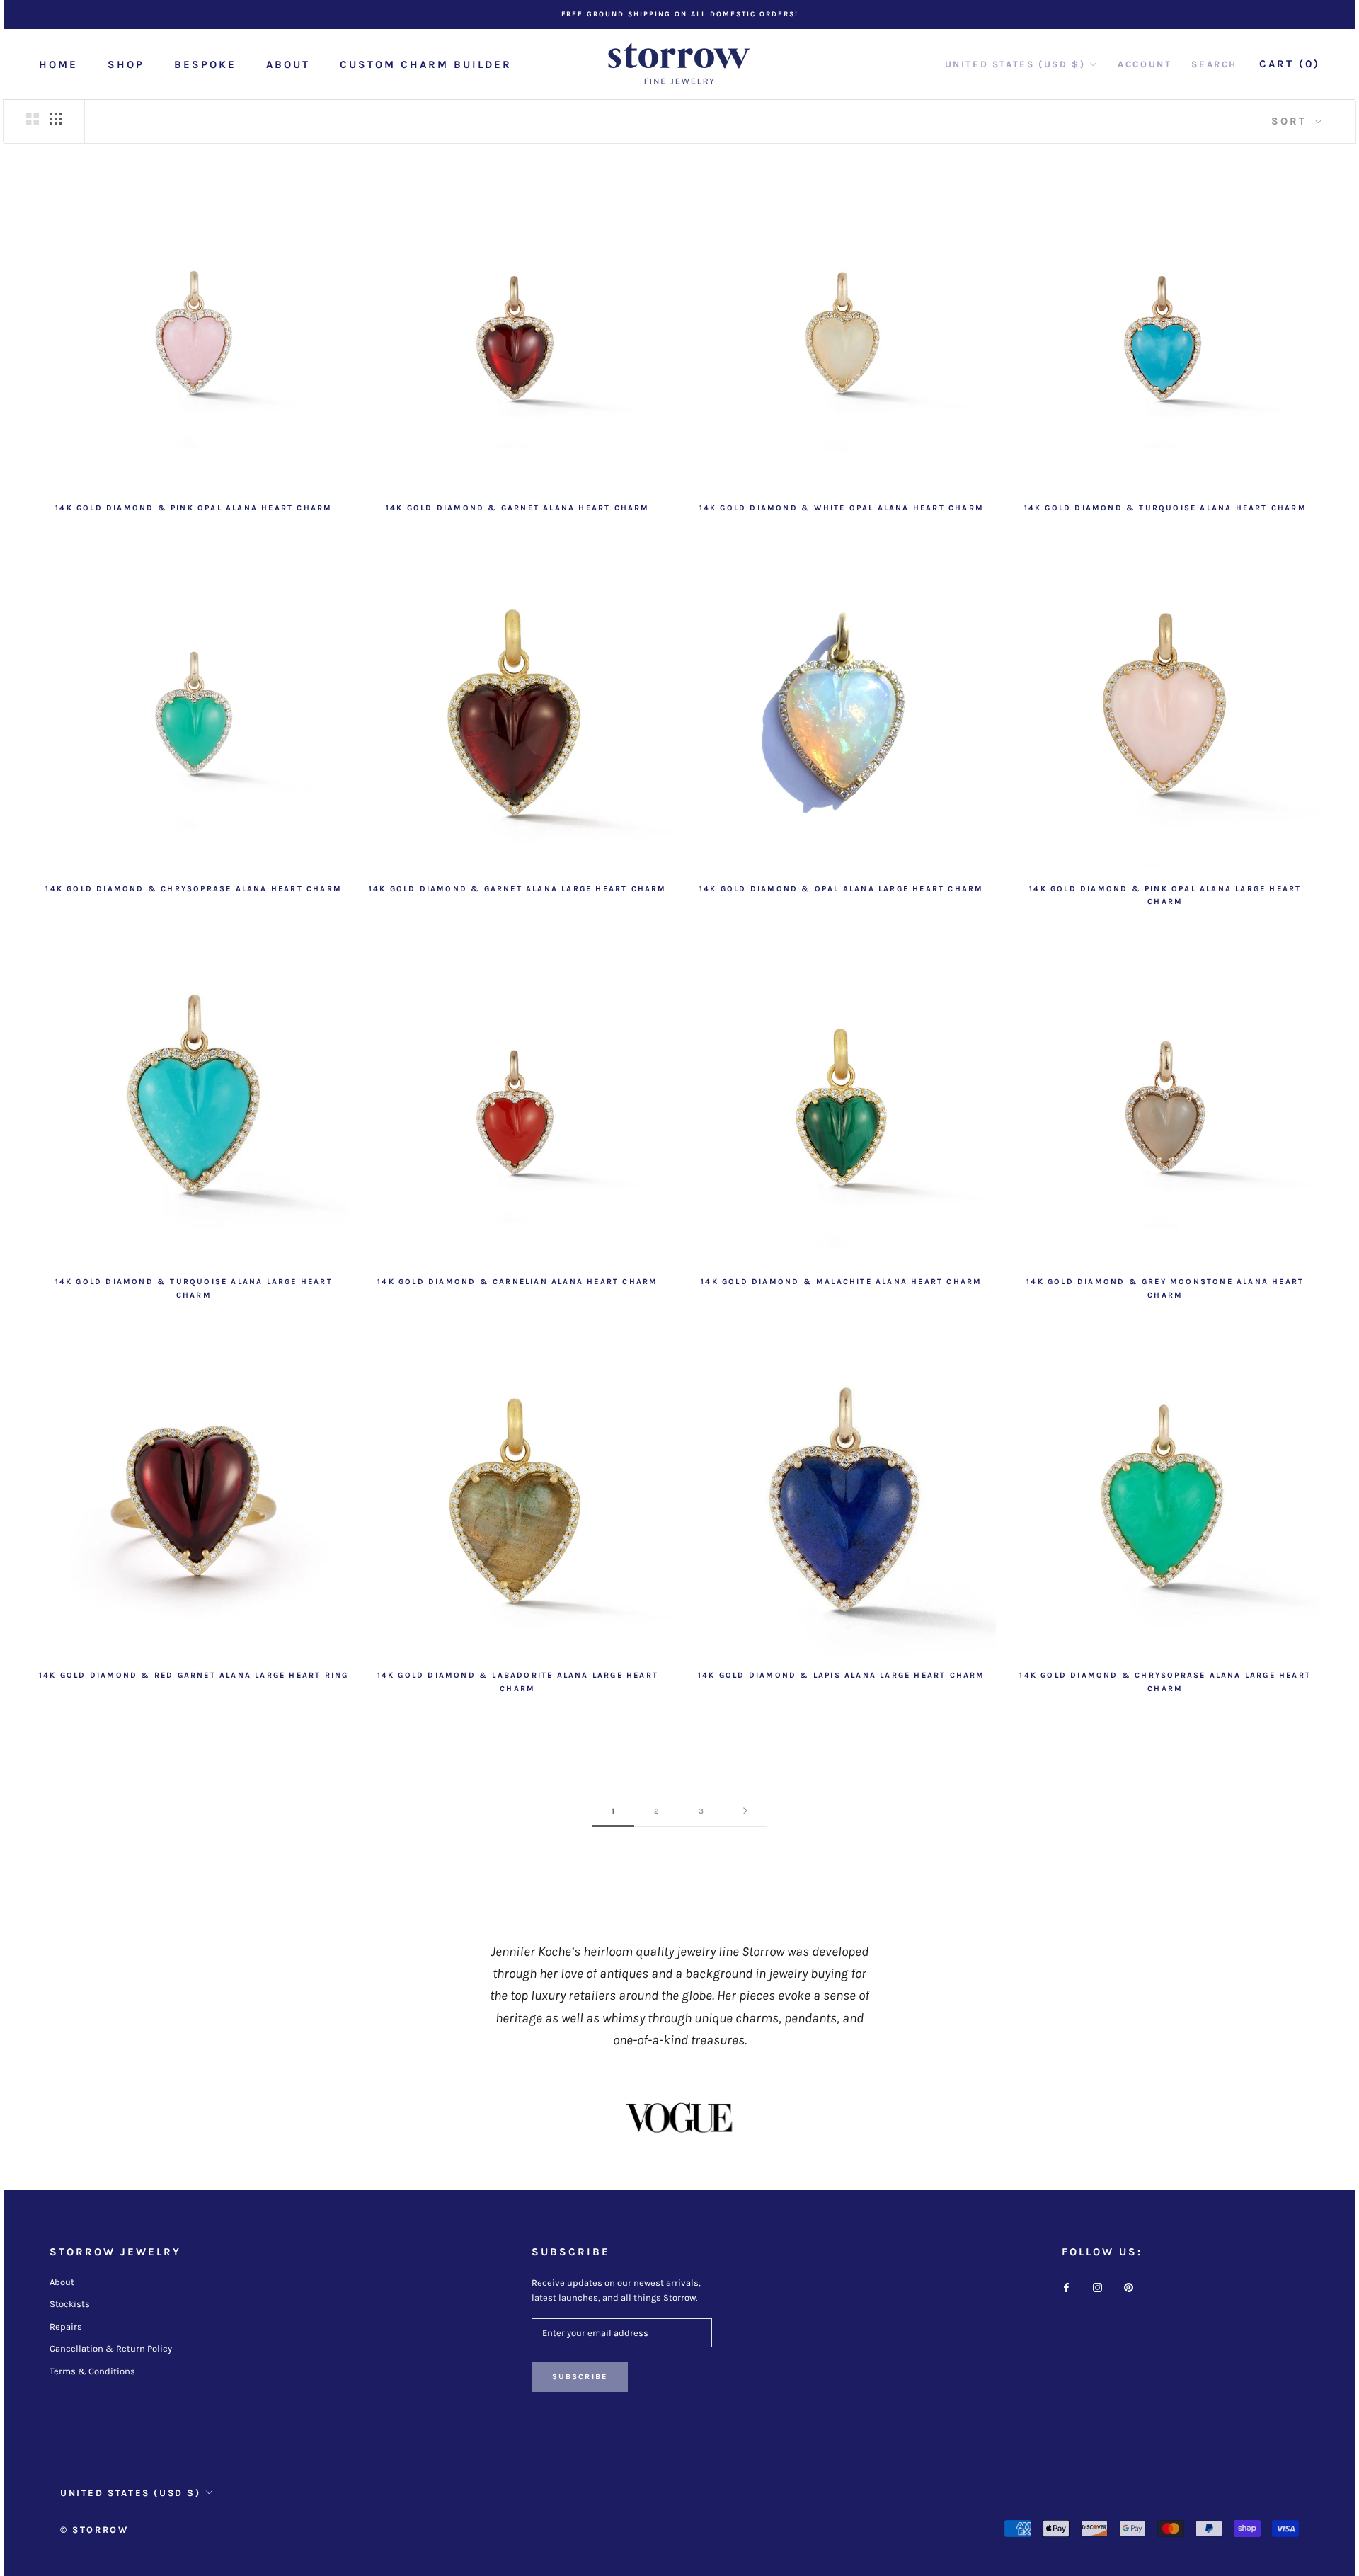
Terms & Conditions (92, 2371)
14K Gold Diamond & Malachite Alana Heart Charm (841, 1282)
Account (1145, 64)
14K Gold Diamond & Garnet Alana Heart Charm (518, 508)
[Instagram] (1097, 2287)
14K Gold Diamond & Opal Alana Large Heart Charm (841, 889)
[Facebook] (1066, 2287)
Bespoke (205, 64)
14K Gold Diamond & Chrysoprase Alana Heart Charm (194, 889)
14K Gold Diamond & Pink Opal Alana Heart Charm (194, 508)
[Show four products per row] (56, 119)
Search (1214, 64)
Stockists (70, 2304)
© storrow (94, 2530)
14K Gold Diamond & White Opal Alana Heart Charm (842, 508)
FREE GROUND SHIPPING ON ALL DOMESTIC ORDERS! (680, 14)
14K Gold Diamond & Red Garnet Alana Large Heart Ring (194, 1675)
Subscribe (580, 2377)
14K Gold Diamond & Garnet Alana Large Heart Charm (518, 889)
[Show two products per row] (33, 119)
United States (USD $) (1015, 64)
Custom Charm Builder (426, 64)
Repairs (66, 2326)
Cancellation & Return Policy (111, 2348)
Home (58, 64)
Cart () (1290, 64)
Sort (1291, 121)
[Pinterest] (1129, 2287)
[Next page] (745, 1811)
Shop (126, 64)
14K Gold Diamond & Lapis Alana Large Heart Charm (842, 1675)
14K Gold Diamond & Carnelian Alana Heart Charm (517, 1282)
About (288, 64)
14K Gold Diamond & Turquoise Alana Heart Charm (1165, 508)
